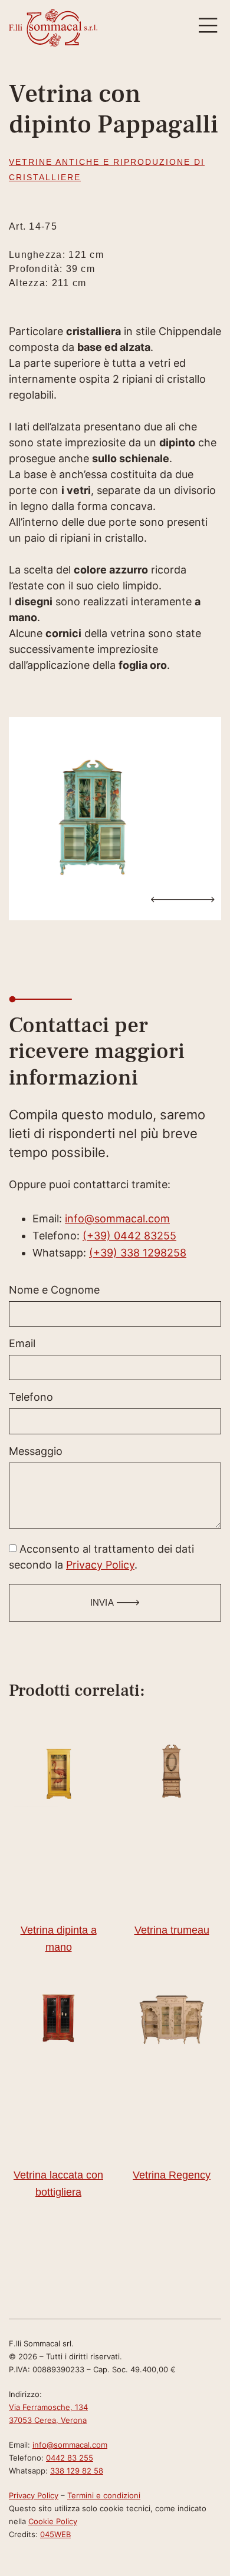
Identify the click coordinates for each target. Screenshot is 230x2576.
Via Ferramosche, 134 (48, 2407)
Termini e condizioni (104, 2495)
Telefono (31, 1398)
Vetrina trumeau (172, 1930)
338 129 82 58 (77, 2471)
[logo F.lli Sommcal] (53, 28)
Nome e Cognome (54, 1290)
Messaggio (36, 1452)
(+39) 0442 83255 (129, 1236)
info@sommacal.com (117, 1219)
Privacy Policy (100, 1565)
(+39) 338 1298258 (138, 1253)
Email (22, 1344)
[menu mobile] (208, 26)
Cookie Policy (53, 2521)
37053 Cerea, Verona (48, 2420)
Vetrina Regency (172, 2175)
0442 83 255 (70, 2458)
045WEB (55, 2534)
